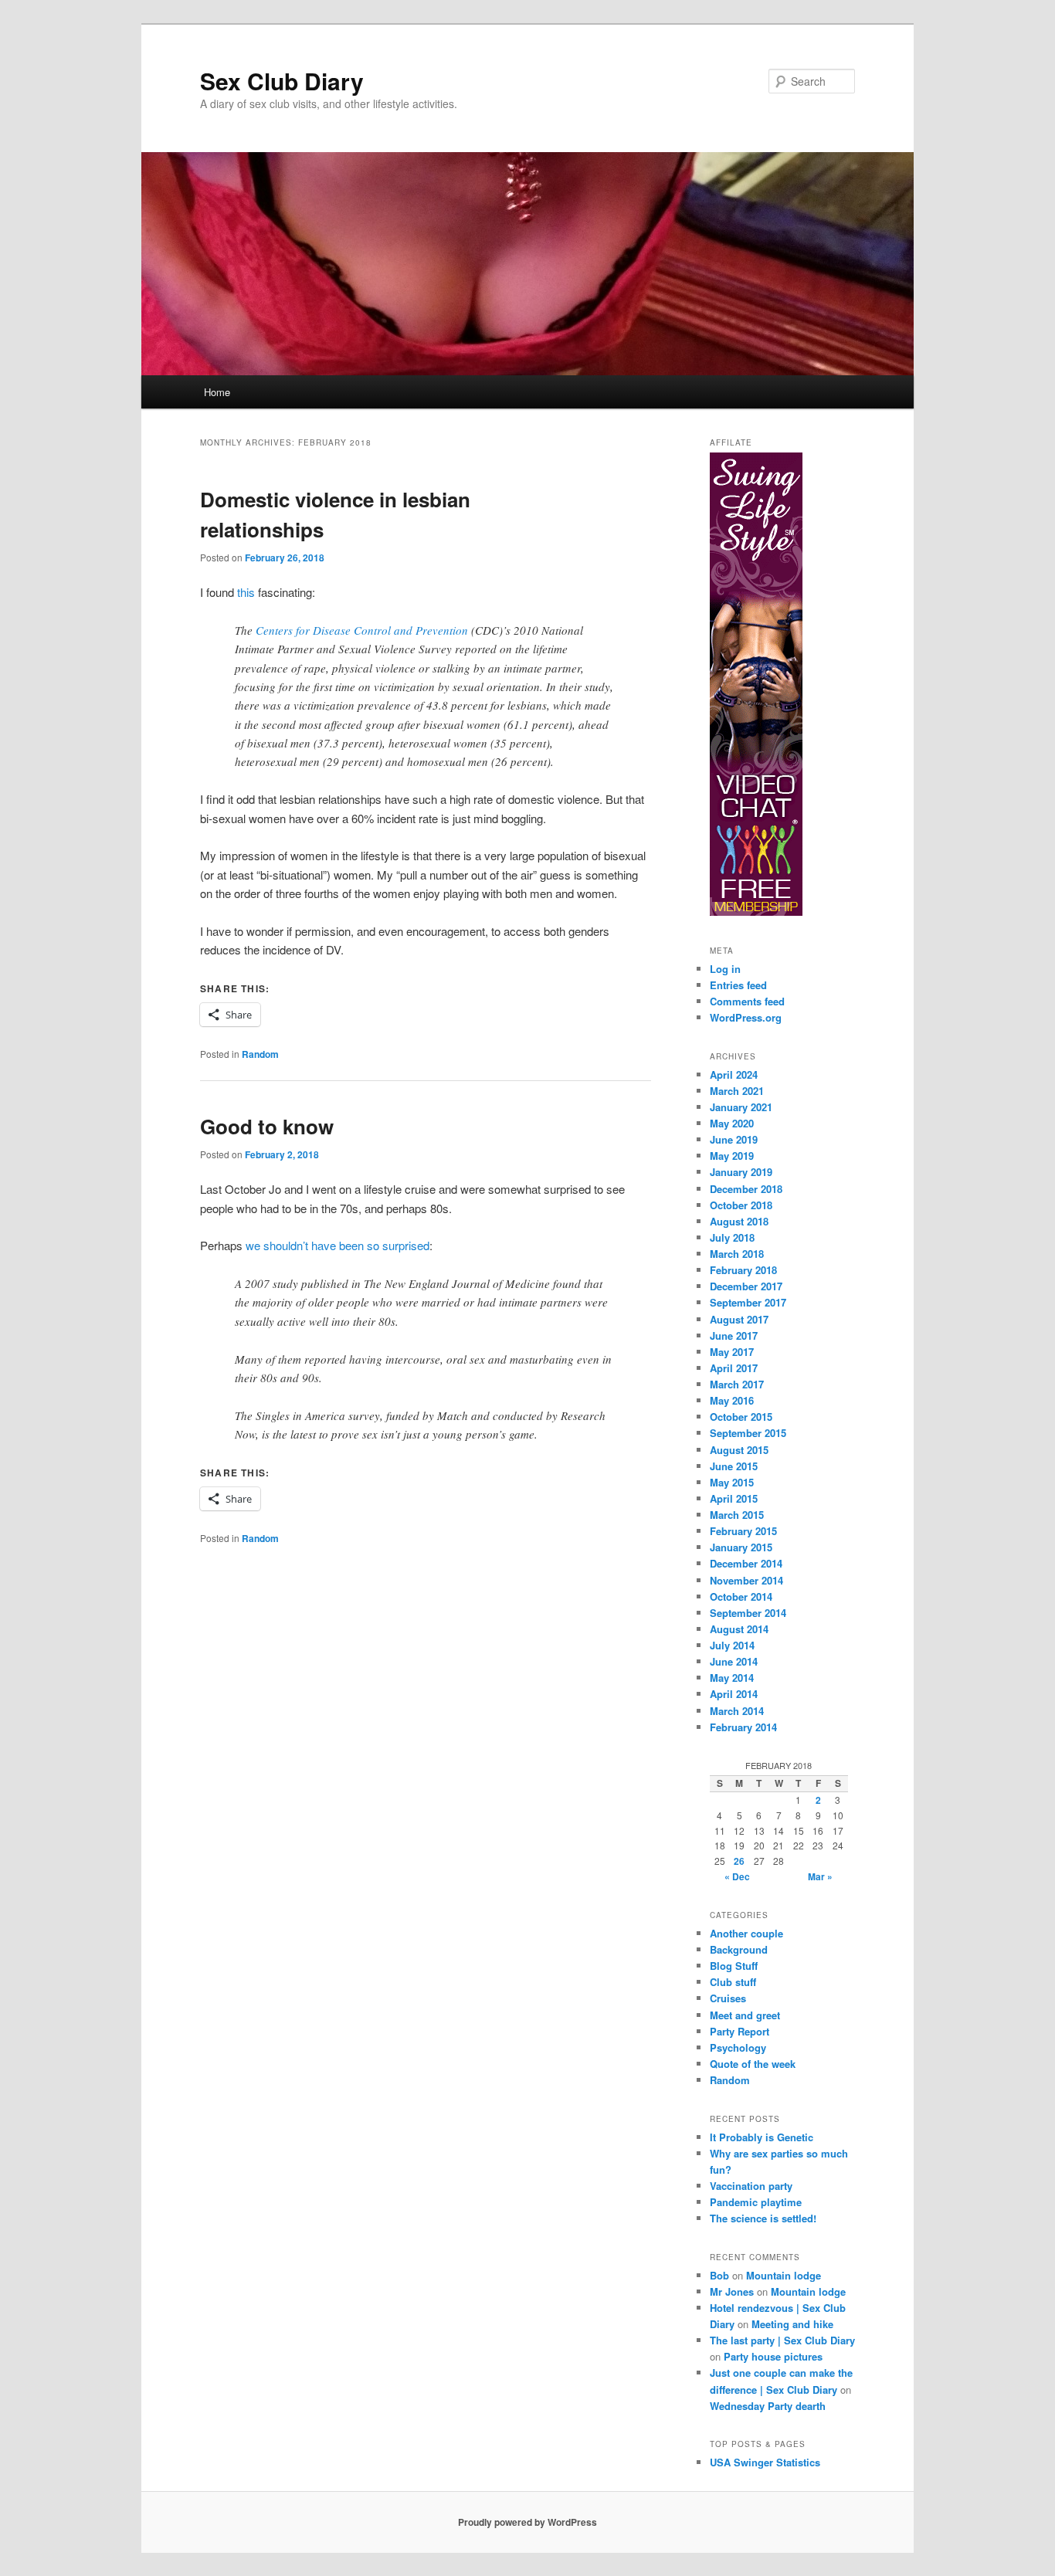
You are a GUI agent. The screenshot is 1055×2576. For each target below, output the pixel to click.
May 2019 (732, 1156)
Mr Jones (732, 2291)
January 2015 (741, 1547)
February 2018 (743, 1270)
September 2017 (748, 1302)
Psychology (738, 2047)
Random (260, 1054)
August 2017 (739, 1319)
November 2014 (746, 1580)
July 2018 (732, 1237)
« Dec (737, 1876)
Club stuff (733, 1982)
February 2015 (743, 1531)
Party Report (740, 2031)
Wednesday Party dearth (768, 2406)
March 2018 (737, 1254)
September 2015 (748, 1433)
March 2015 (737, 1515)
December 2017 (746, 1286)
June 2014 (734, 1661)
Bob (719, 2275)
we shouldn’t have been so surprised (338, 1245)
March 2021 (737, 1091)
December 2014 (746, 1563)
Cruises (728, 1998)
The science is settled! (763, 2218)
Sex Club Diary (282, 81)
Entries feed (738, 985)
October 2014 (741, 1596)
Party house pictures (773, 2356)
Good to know (267, 1126)
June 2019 (734, 1139)
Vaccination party (751, 2186)
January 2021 (741, 1107)
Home (217, 392)
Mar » (820, 1876)
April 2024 (734, 1074)
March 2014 (737, 1711)
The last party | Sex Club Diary (782, 2340)
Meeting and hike (792, 2324)
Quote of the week (753, 2064)
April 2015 (734, 1498)
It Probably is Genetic (762, 2137)
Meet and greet (745, 2015)
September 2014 (748, 1613)
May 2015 (732, 1482)
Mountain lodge (784, 2275)
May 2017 (732, 1352)
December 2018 (746, 1189)
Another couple (746, 1933)
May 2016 (732, 1400)
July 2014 (732, 1645)
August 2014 (739, 1629)
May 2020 (732, 1123)
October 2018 (741, 1205)
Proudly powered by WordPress (527, 2522)
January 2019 (741, 1172)
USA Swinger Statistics (765, 2462)
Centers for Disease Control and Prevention (362, 630)
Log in (725, 969)
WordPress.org (746, 1017)
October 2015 (741, 1417)
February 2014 (743, 1727)
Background (739, 1949)
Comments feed (747, 1001)
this (246, 592)
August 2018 (739, 1221)
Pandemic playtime (756, 2202)
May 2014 (732, 1678)
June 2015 (734, 1466)
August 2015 (739, 1450)
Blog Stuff (734, 1966)
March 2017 (737, 1384)
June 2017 (734, 1335)
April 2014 (734, 1694)
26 (739, 1861)
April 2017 (734, 1368)
